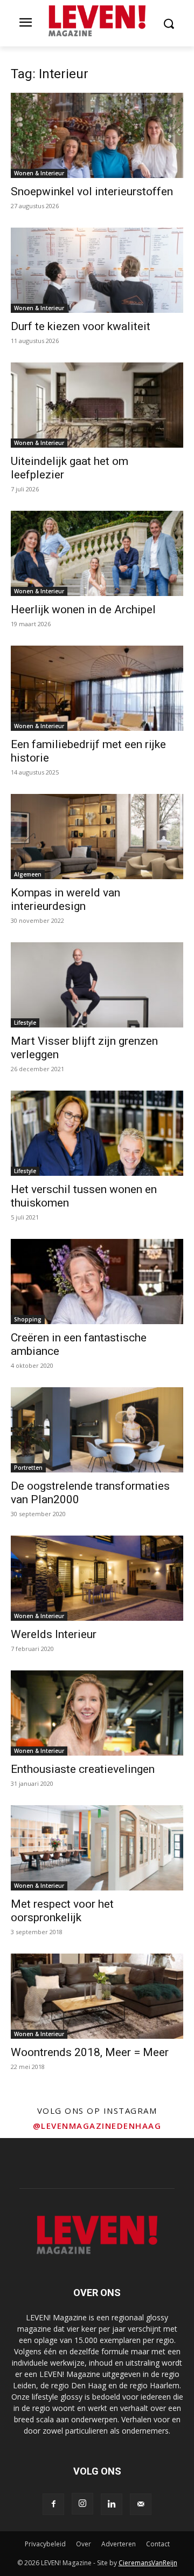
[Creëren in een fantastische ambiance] (97, 1282)
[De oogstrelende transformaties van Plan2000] (97, 1430)
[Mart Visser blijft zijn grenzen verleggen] (97, 985)
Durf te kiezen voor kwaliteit (81, 326)
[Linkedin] (112, 2504)
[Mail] (141, 2504)
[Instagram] (82, 2504)
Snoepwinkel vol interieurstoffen (92, 191)
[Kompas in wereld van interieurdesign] (97, 837)
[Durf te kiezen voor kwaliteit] (97, 270)
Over (84, 2544)
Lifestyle (25, 1023)
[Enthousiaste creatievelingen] (97, 1713)
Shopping (28, 1319)
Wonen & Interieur (39, 173)
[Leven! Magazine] (97, 21)
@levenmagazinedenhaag (97, 2126)
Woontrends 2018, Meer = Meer (90, 2052)
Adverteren (119, 2544)
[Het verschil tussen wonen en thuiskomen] (97, 1133)
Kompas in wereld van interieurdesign (65, 899)
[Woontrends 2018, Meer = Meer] (97, 1996)
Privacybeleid (45, 2544)
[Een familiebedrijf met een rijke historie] (97, 688)
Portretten (28, 1468)
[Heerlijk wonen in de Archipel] (97, 553)
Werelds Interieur (54, 1634)
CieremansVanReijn (148, 2563)
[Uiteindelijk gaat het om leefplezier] (97, 405)
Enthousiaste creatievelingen (83, 1769)
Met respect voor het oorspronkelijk (62, 1911)
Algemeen (28, 874)
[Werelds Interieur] (97, 1578)
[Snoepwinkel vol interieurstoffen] (97, 135)
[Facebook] (53, 2504)
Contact (158, 2544)
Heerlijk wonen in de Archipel (83, 609)
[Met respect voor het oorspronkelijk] (97, 1848)
